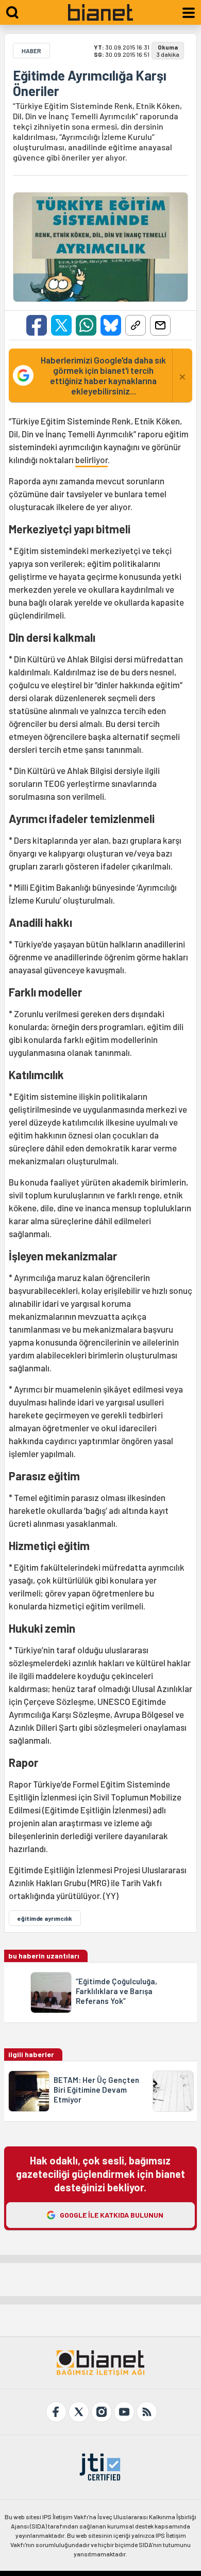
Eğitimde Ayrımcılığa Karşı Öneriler (90, 83)
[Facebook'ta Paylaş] (37, 325)
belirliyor (91, 460)
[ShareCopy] (136, 325)
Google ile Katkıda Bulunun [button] (112, 2215)
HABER (31, 51)
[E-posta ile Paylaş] (160, 325)
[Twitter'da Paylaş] (61, 325)
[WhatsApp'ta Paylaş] (86, 325)
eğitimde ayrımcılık (45, 1918)
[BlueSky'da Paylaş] (111, 325)
